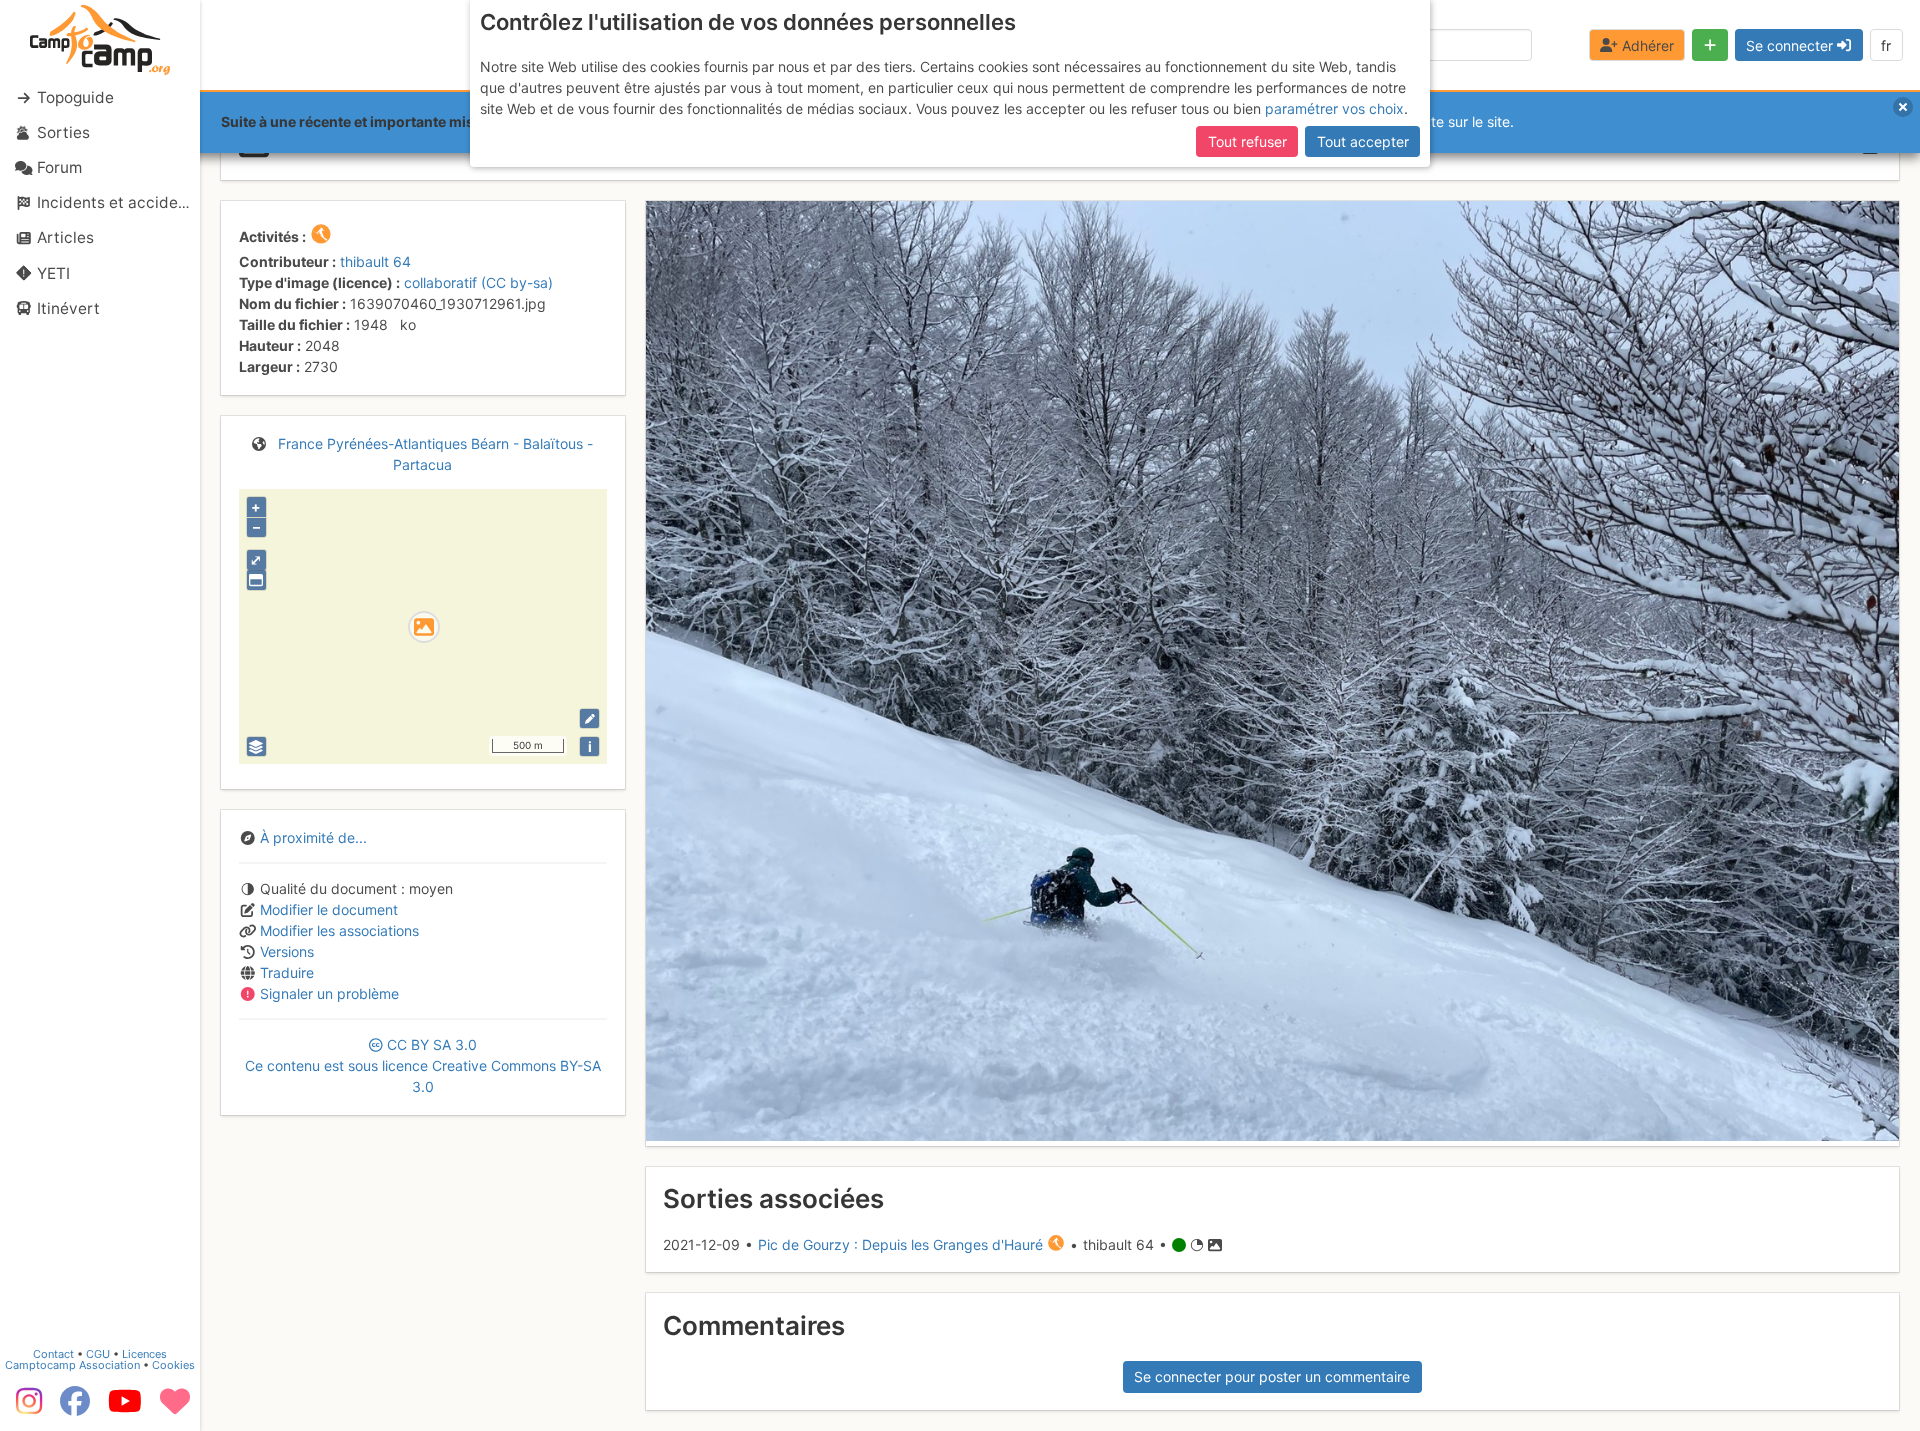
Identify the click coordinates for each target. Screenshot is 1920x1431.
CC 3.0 (423, 1065)
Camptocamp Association (72, 1365)
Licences (144, 1354)
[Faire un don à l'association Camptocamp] (175, 1408)
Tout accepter (1363, 141)
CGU (98, 1354)
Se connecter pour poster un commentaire (1272, 1376)
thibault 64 (375, 261)
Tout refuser (1247, 141)
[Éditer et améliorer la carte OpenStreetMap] (589, 718)
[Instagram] (25, 1408)
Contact (53, 1354)
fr (1886, 45)
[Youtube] (125, 1408)
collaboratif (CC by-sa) (478, 282)
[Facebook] (75, 1408)
